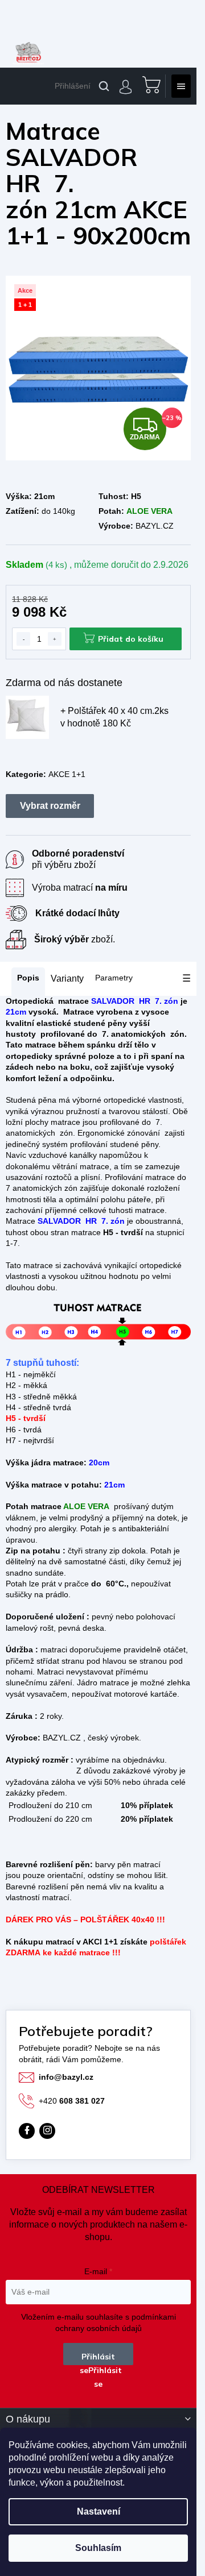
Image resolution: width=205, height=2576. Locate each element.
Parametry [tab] (114, 978)
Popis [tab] (28, 978)
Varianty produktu (50, 806)
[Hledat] (104, 86)
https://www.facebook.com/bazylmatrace (27, 2131)
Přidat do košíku (131, 639)
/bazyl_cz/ (47, 2131)
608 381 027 (72, 2101)
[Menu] (181, 86)
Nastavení (99, 2511)
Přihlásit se (97, 2358)
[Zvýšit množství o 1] (55, 639)
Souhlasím (98, 2548)
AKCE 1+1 (67, 774)
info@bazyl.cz (66, 2077)
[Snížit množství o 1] (23, 639)
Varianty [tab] (67, 979)
